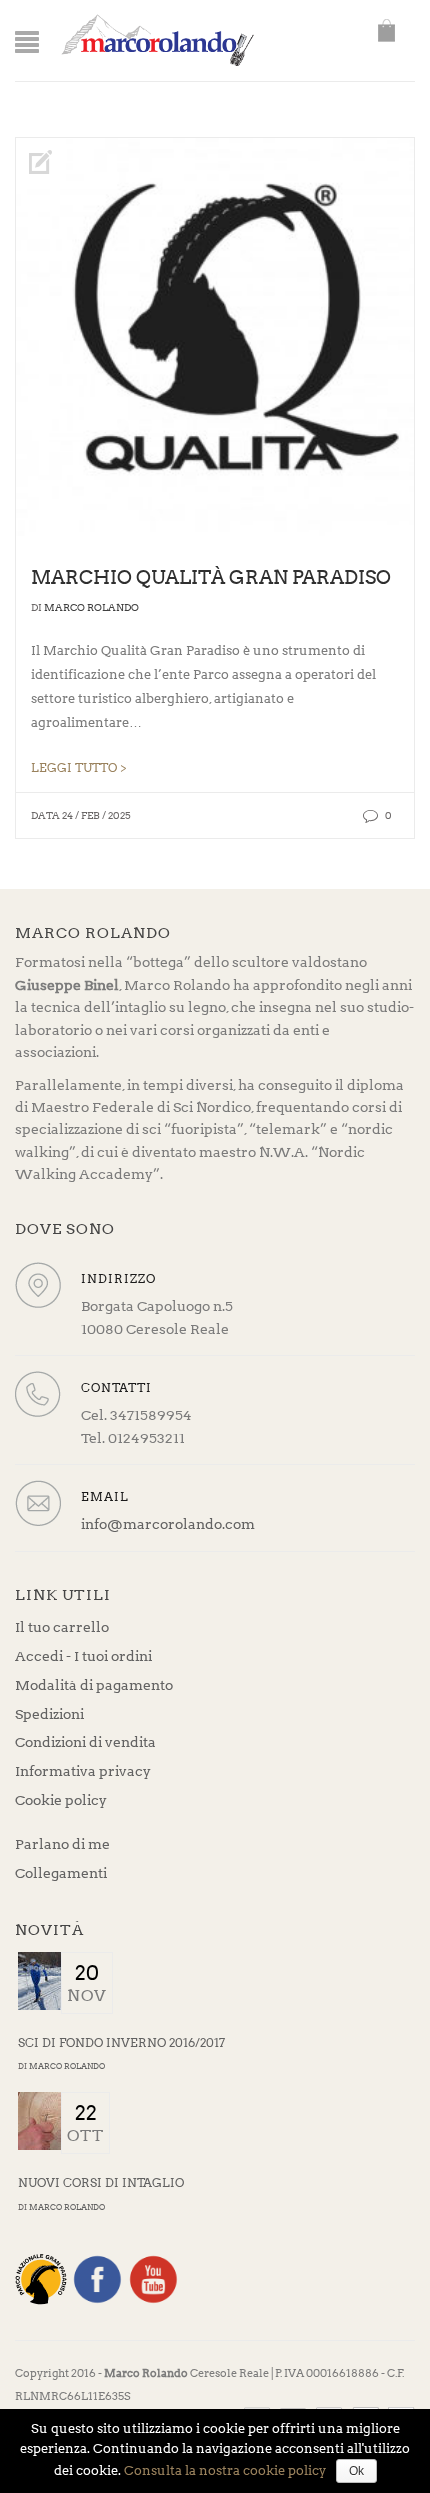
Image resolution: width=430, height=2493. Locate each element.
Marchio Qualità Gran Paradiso (211, 577)
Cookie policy (61, 1800)
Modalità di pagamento (94, 1685)
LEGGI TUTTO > (79, 768)
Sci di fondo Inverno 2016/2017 (121, 2042)
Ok (356, 2471)
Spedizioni (49, 1714)
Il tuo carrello (62, 1627)
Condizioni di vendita (85, 1742)
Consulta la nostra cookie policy (225, 2470)
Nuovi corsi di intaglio (101, 2182)
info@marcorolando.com (168, 1524)
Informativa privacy (83, 1771)
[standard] (215, 337)
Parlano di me (62, 1844)
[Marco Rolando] (157, 39)
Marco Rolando (91, 607)
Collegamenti (61, 1873)
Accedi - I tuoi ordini (83, 1656)
